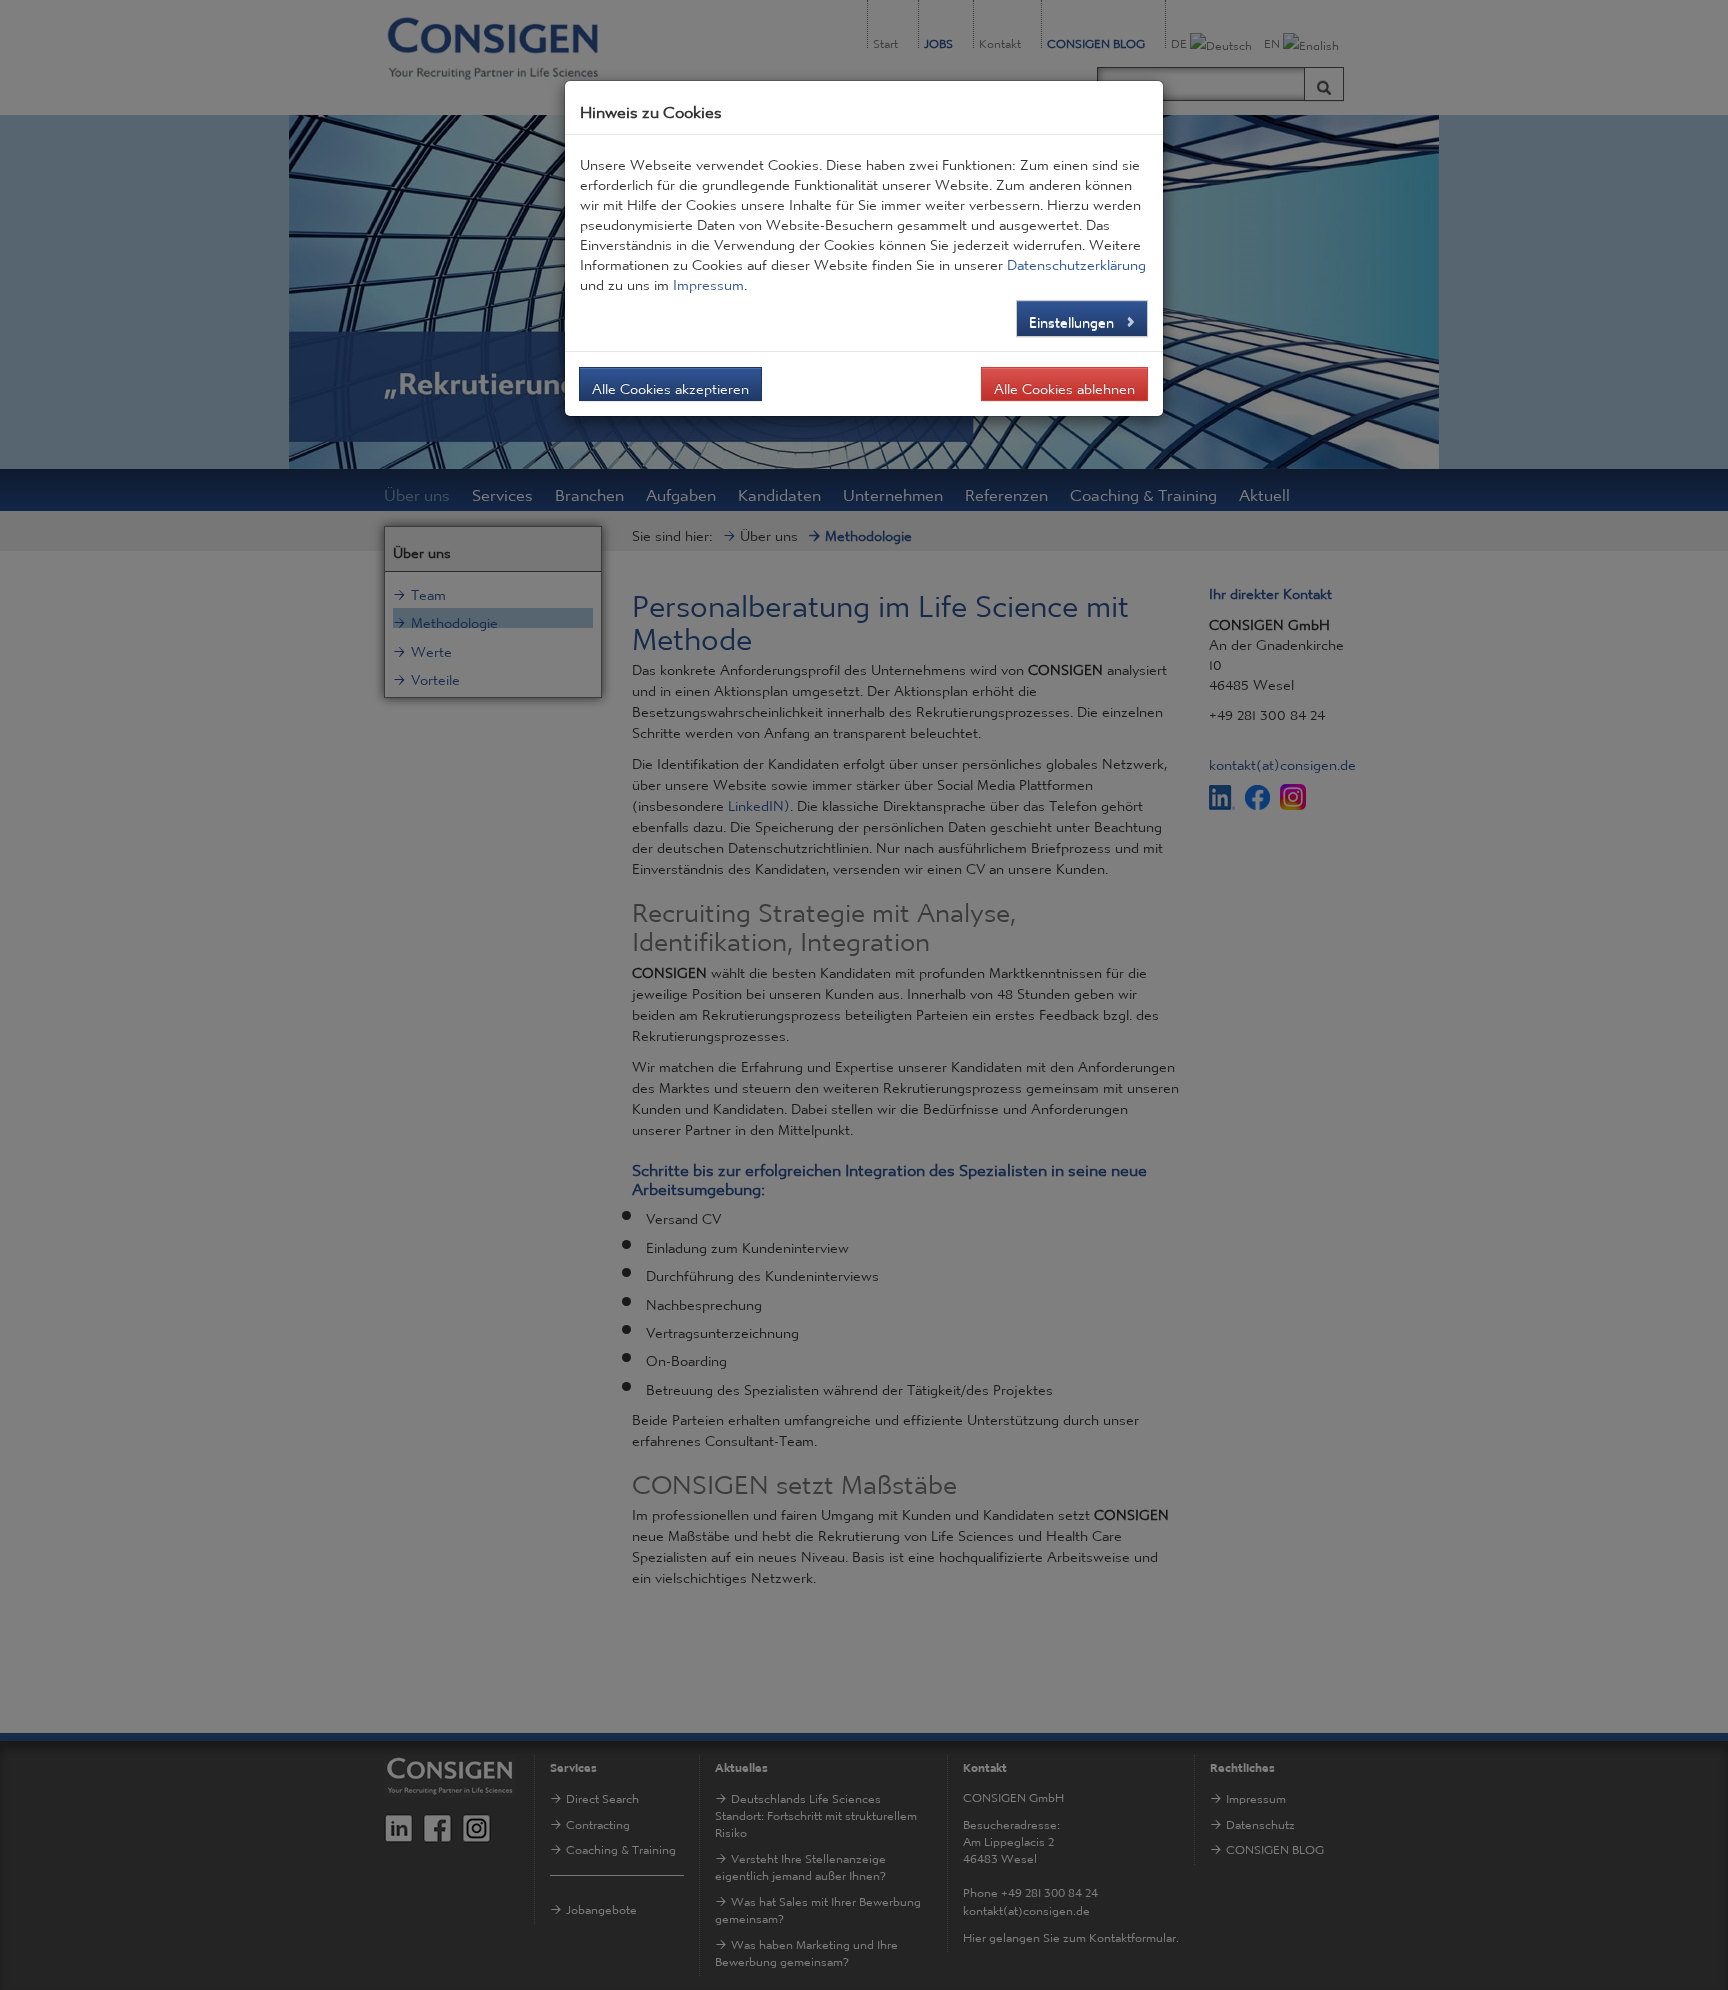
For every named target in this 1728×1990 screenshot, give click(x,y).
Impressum (708, 280)
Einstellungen (1073, 317)
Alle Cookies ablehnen (1064, 384)
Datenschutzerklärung (1076, 260)
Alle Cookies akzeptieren (670, 384)
